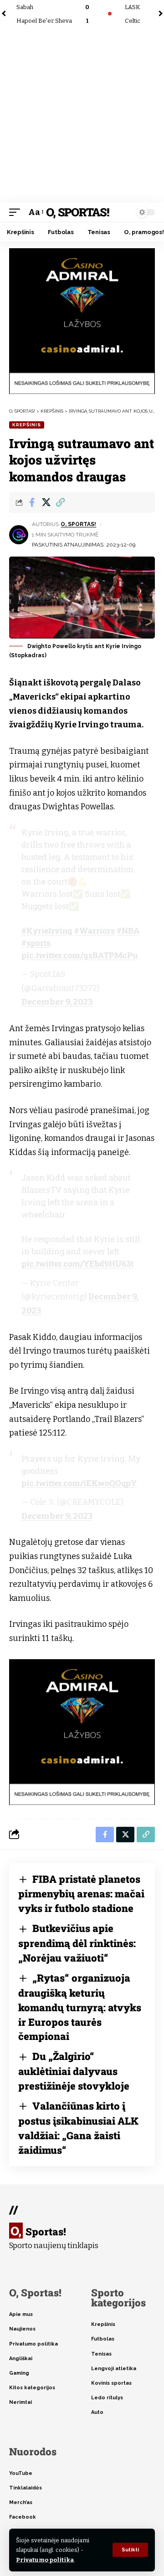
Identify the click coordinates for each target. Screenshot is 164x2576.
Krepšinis (27, 425)
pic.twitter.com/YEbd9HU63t (77, 1263)
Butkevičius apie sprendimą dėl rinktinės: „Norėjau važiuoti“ (77, 1943)
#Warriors (95, 930)
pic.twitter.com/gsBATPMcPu (79, 955)
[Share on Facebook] (32, 502)
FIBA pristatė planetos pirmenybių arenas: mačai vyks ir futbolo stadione (81, 1894)
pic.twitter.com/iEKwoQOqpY (79, 1483)
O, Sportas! (77, 212)
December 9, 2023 (57, 1002)
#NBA (128, 930)
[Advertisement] (82, 116)
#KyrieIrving (47, 930)
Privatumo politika (45, 2560)
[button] (130, 2550)
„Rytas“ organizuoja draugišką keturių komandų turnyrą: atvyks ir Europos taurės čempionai (80, 2007)
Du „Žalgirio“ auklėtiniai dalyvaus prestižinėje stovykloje (74, 2071)
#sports (36, 943)
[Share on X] (46, 502)
